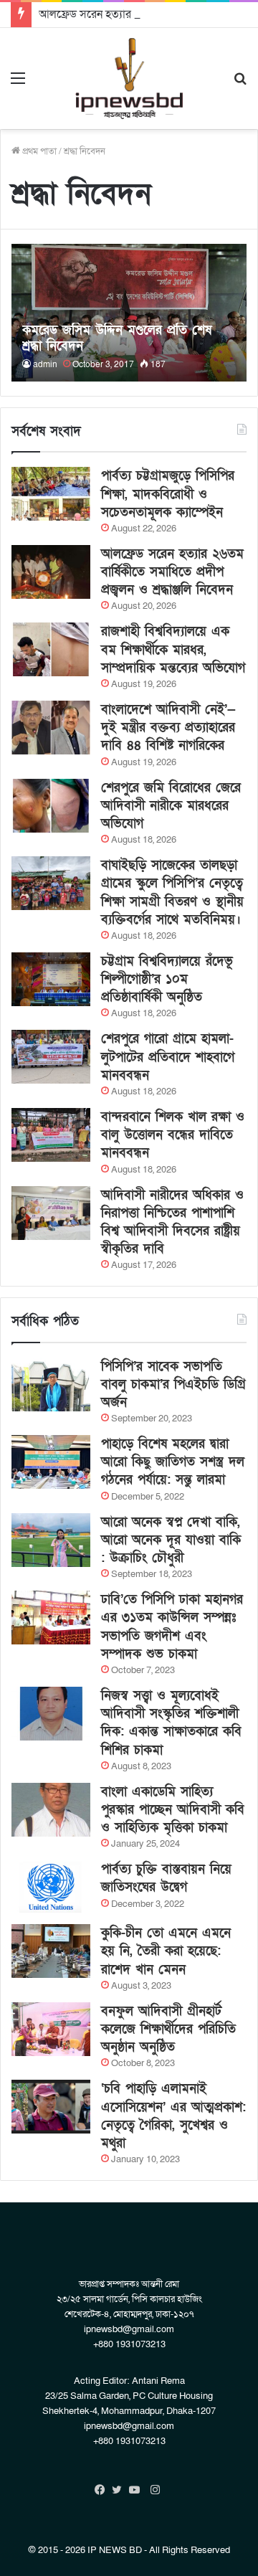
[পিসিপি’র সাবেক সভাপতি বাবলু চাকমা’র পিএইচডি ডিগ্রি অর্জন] (51, 1384)
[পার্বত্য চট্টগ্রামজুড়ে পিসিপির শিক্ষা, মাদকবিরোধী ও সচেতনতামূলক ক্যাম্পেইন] (51, 494)
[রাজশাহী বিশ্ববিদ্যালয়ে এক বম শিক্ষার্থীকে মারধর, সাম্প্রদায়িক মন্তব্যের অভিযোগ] (51, 649)
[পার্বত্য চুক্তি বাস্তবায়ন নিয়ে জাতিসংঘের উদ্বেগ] (51, 1887)
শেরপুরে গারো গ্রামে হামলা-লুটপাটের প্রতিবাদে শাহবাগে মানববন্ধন (168, 1057)
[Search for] (240, 84)
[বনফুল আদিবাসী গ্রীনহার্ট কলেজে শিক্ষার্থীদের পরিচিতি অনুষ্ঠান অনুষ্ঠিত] (51, 2029)
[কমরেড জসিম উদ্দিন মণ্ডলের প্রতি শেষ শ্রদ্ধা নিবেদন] (129, 313)
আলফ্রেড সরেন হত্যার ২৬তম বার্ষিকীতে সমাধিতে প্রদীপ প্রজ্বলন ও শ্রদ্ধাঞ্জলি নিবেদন (172, 572)
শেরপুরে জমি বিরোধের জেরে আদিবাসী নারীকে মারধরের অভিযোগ (171, 806)
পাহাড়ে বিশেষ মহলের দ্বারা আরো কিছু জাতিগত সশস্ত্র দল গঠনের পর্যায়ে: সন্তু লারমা (173, 1462)
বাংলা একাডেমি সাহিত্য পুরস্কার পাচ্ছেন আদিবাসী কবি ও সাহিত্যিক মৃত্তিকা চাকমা (173, 1810)
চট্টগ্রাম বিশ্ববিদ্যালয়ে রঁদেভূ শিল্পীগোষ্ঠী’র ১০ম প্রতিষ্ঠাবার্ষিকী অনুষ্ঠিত (167, 979)
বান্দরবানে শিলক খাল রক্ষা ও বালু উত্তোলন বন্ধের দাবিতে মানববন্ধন (173, 1135)
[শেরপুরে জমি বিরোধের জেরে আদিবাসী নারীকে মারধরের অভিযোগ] (51, 806)
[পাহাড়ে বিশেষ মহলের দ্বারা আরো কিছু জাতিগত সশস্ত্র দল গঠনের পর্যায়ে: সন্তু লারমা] (51, 1462)
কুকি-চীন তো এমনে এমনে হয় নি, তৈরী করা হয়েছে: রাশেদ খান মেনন (166, 1951)
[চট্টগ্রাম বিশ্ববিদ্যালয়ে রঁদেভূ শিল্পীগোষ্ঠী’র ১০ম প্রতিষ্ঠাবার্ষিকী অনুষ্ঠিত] (51, 979)
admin (45, 364)
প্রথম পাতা (38, 151)
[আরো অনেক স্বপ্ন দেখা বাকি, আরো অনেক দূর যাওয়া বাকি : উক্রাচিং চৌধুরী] (51, 1540)
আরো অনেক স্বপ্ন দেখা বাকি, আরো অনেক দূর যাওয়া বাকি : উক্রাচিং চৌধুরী (171, 1540)
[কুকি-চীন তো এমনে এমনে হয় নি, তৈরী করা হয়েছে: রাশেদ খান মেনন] (51, 1951)
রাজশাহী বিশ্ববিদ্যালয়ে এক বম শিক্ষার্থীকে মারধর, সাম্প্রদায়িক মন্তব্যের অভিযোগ (173, 649)
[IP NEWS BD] (129, 79)
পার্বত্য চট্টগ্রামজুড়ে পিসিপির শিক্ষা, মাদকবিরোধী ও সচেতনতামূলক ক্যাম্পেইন (168, 494)
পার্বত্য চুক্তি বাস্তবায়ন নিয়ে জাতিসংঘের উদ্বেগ (166, 1878)
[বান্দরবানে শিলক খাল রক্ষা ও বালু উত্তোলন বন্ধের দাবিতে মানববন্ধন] (51, 1135)
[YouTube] (138, 2490)
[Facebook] (103, 2490)
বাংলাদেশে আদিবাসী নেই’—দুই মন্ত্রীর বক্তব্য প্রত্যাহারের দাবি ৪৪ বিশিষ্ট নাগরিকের (168, 728)
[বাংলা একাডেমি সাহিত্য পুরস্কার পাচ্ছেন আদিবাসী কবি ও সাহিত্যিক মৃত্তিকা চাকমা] (51, 1810)
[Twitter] (120, 2490)
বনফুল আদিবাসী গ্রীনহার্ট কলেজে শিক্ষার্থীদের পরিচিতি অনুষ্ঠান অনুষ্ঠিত (168, 2029)
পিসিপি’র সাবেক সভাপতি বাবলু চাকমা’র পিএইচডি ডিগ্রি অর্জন (173, 1384)
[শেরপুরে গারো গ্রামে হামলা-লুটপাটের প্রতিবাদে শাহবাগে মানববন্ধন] (51, 1057)
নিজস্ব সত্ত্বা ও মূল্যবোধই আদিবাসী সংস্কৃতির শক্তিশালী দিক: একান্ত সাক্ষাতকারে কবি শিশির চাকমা (171, 1723)
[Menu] (18, 84)
